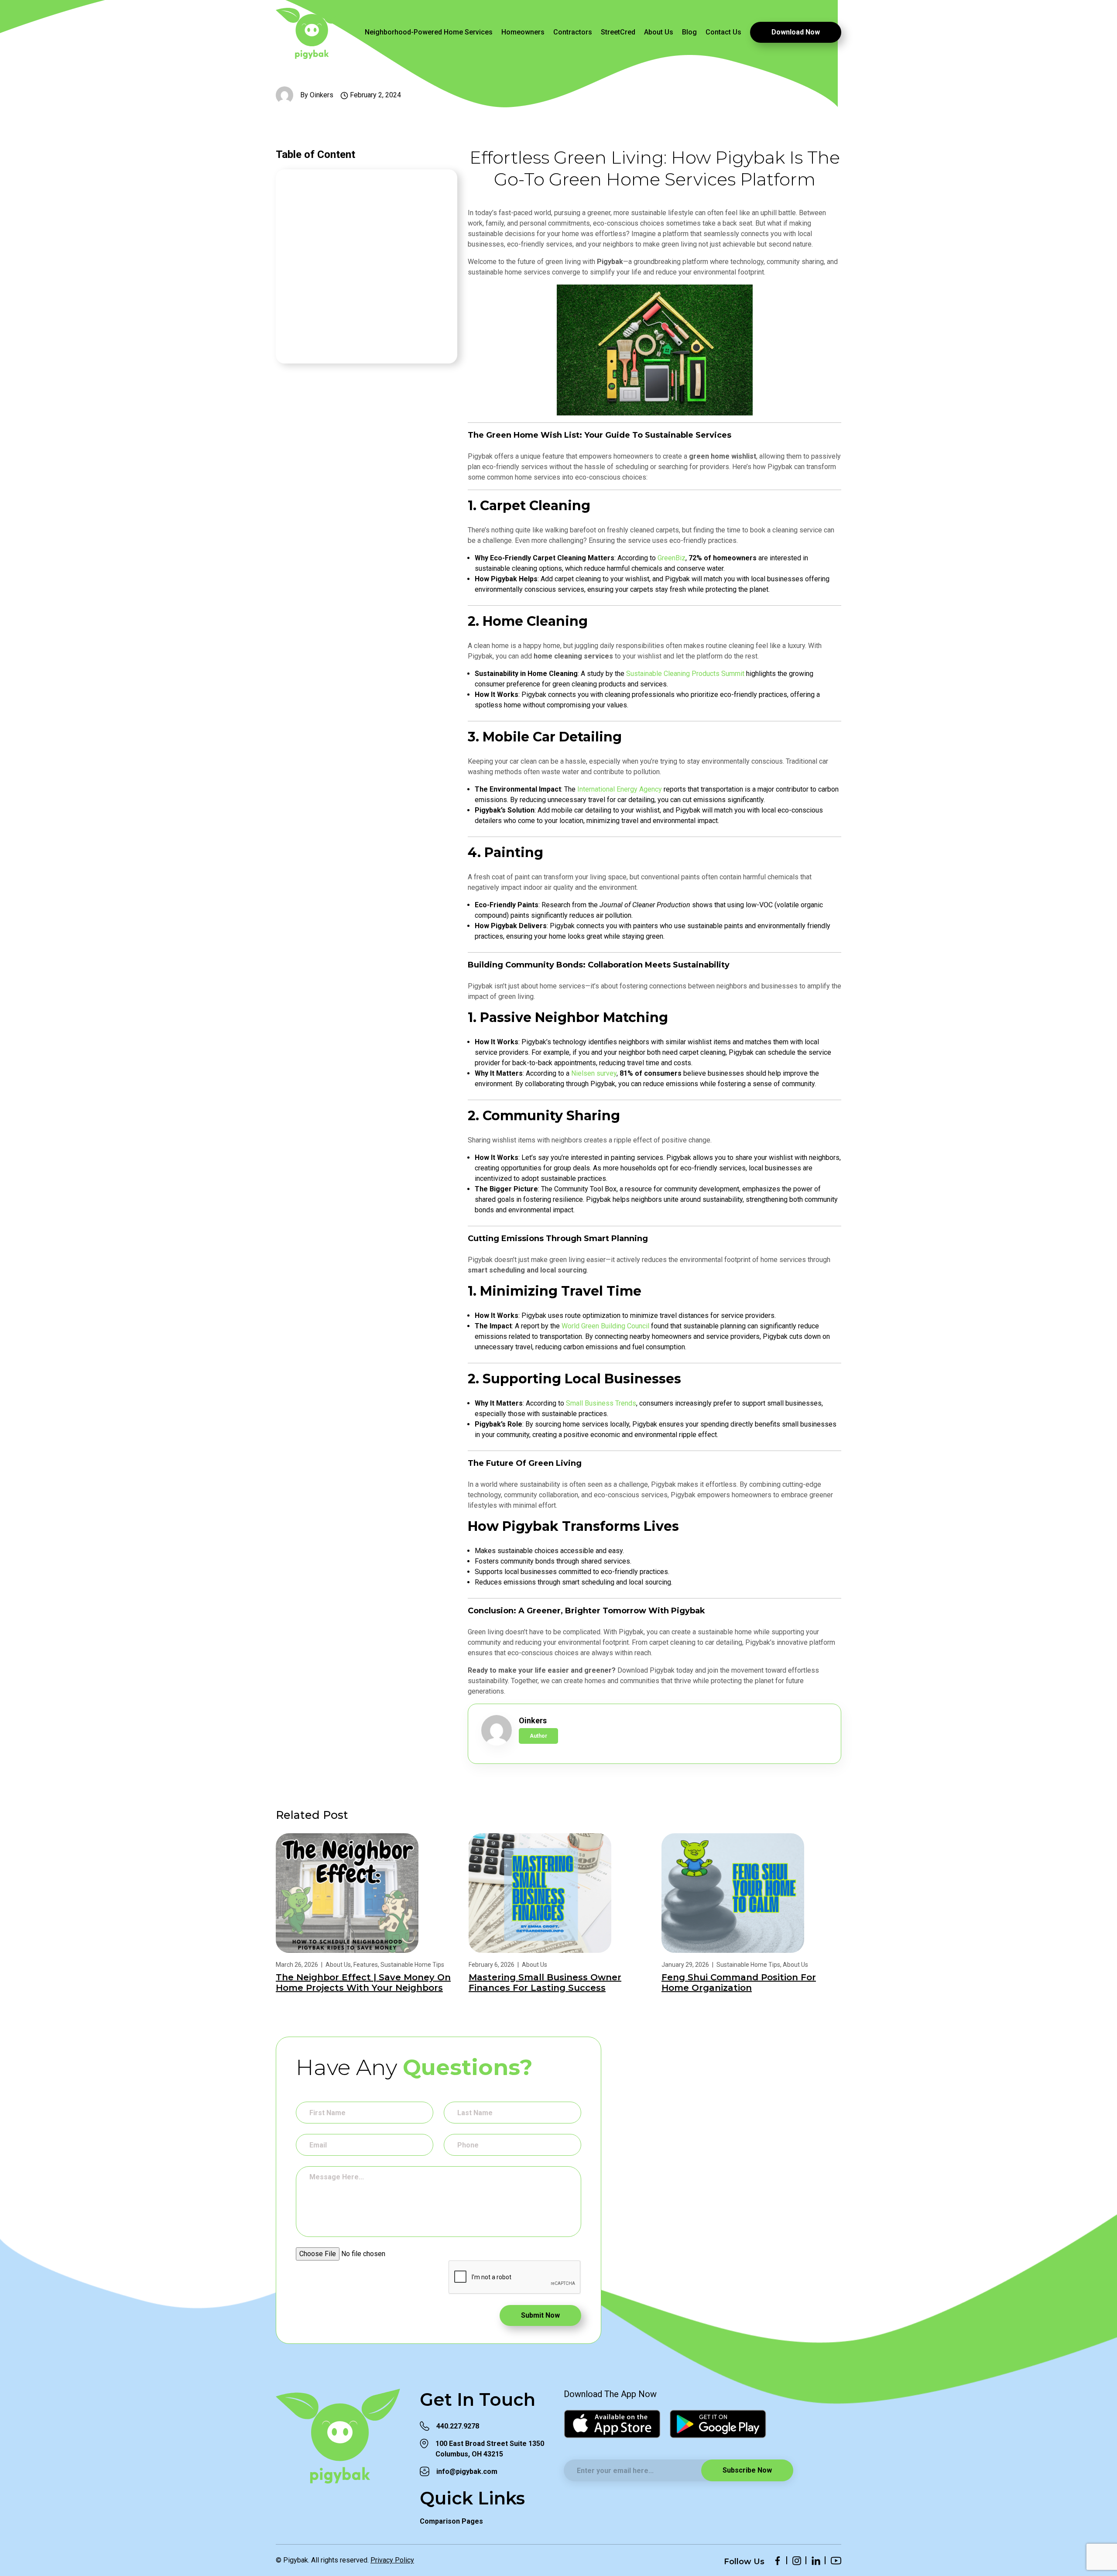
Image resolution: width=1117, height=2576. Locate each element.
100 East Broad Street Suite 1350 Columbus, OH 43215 (490, 2449)
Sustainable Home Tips (412, 1965)
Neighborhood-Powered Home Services (429, 32)
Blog (689, 32)
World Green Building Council (605, 1326)
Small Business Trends (601, 1403)
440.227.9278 (458, 2426)
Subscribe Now (747, 2470)
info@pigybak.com (467, 2471)
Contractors (573, 32)
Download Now (796, 32)
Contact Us (723, 32)
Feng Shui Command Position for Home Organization (739, 1983)
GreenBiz (672, 558)
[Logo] (311, 32)
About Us (659, 32)
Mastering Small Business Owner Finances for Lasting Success (545, 1983)
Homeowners (523, 32)
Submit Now (540, 2315)
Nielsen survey (594, 1073)
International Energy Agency (620, 789)
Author (538, 1736)
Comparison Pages (451, 2521)
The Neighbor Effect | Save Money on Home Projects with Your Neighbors (363, 1983)
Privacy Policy (392, 2560)
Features (366, 1965)
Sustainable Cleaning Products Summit (685, 674)
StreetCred (618, 32)
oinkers (322, 95)
